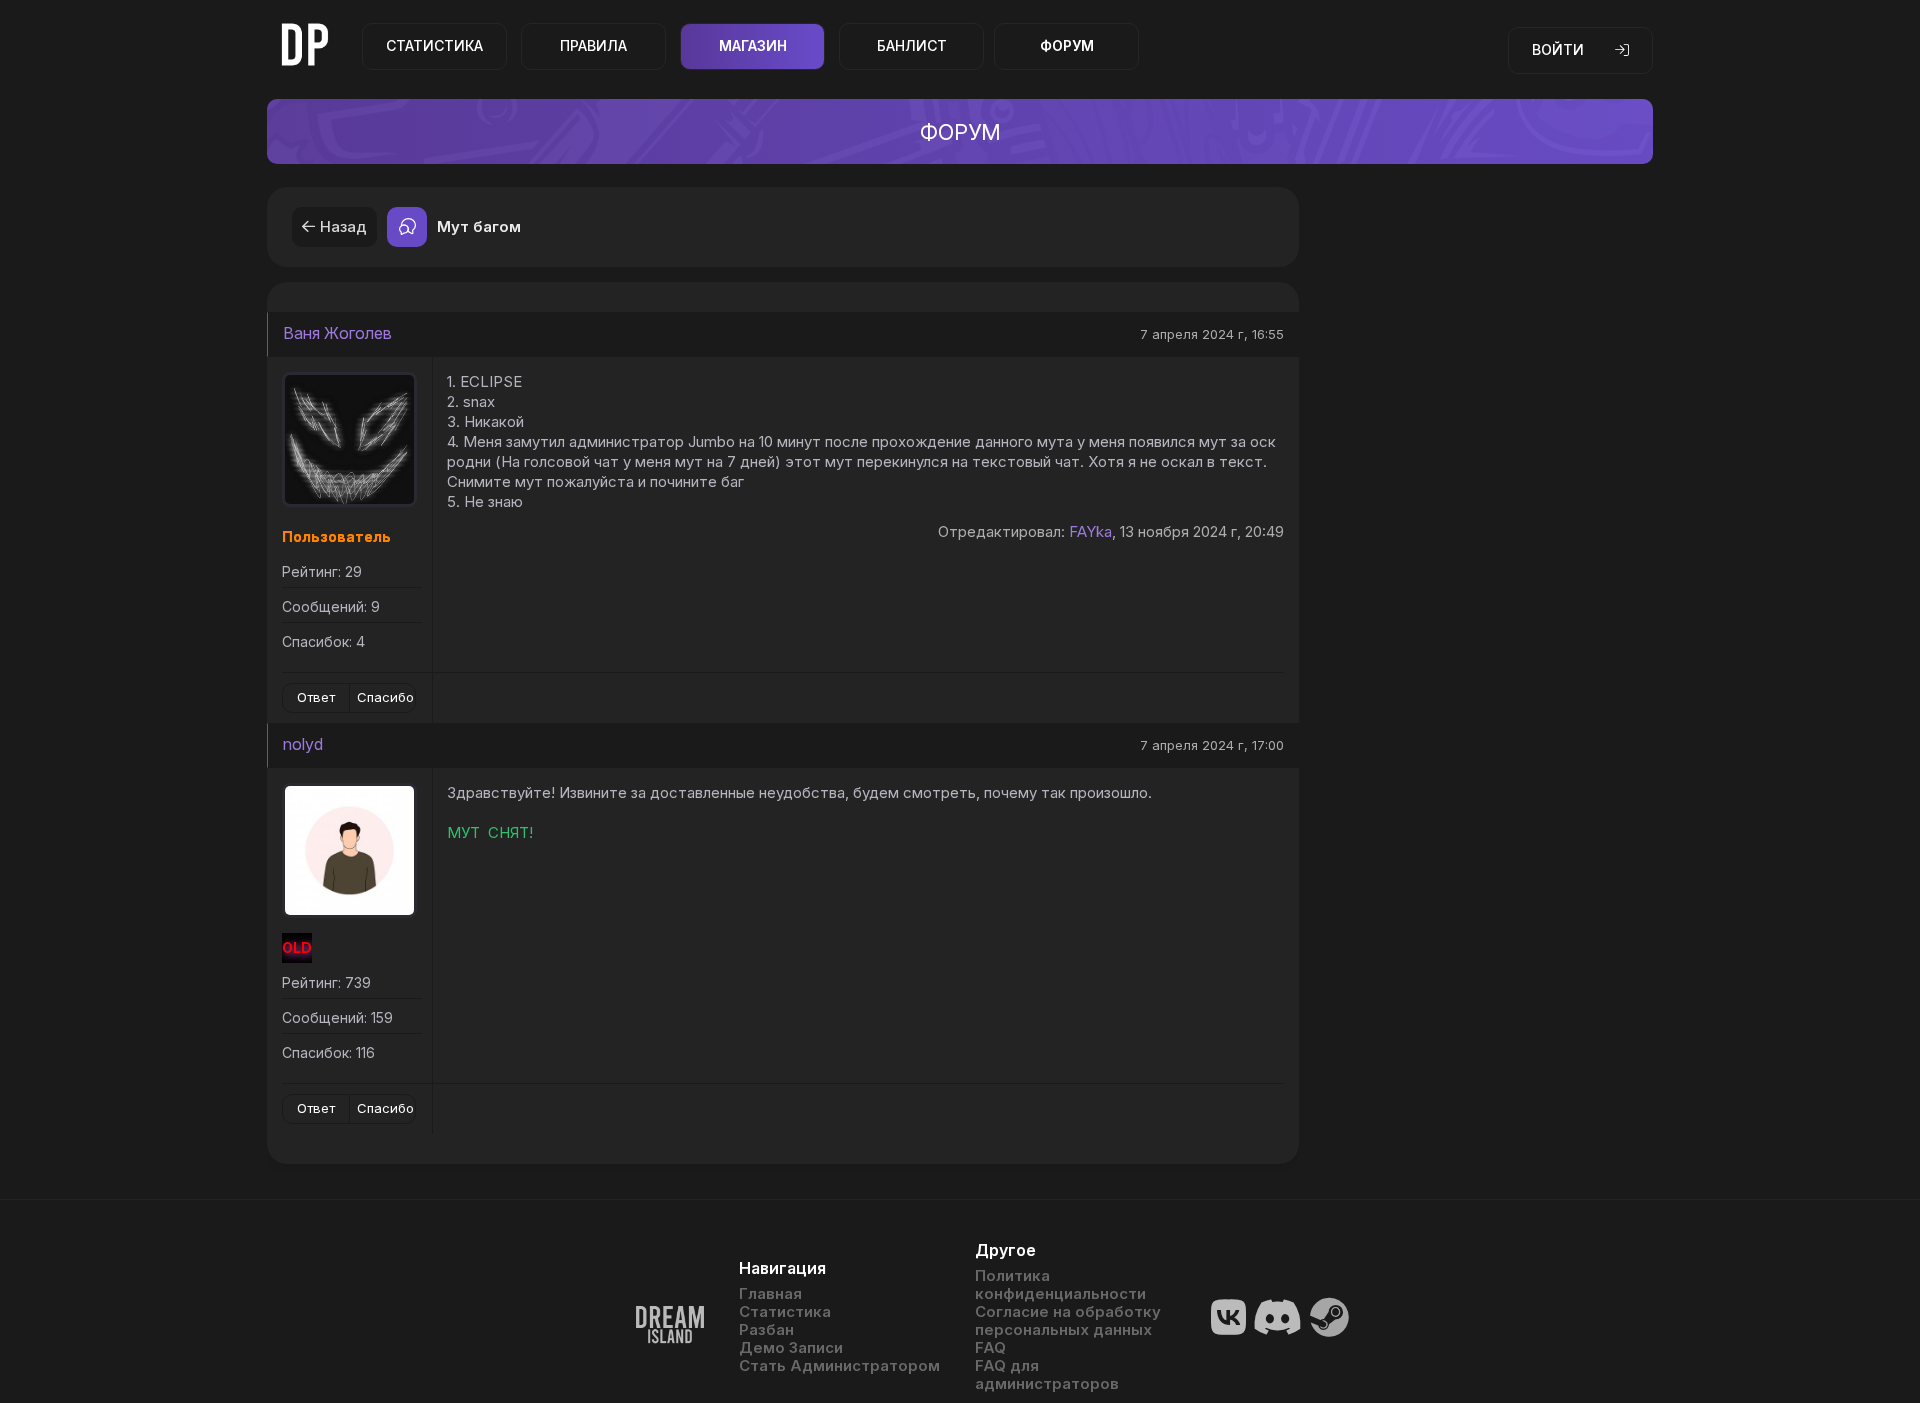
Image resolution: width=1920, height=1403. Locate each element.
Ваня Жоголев (337, 333)
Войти (1558, 49)
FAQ (990, 1348)
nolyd (303, 744)
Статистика (434, 45)
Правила (593, 45)
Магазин (753, 45)
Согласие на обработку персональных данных (1068, 1321)
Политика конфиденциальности (1060, 1285)
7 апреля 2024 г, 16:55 (1212, 334)
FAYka (1090, 531)
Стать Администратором (839, 1366)
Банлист (912, 45)
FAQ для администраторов (1047, 1375)
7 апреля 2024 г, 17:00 (1212, 745)
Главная (770, 1294)
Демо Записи (791, 1348)
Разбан (766, 1330)
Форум (1067, 45)
